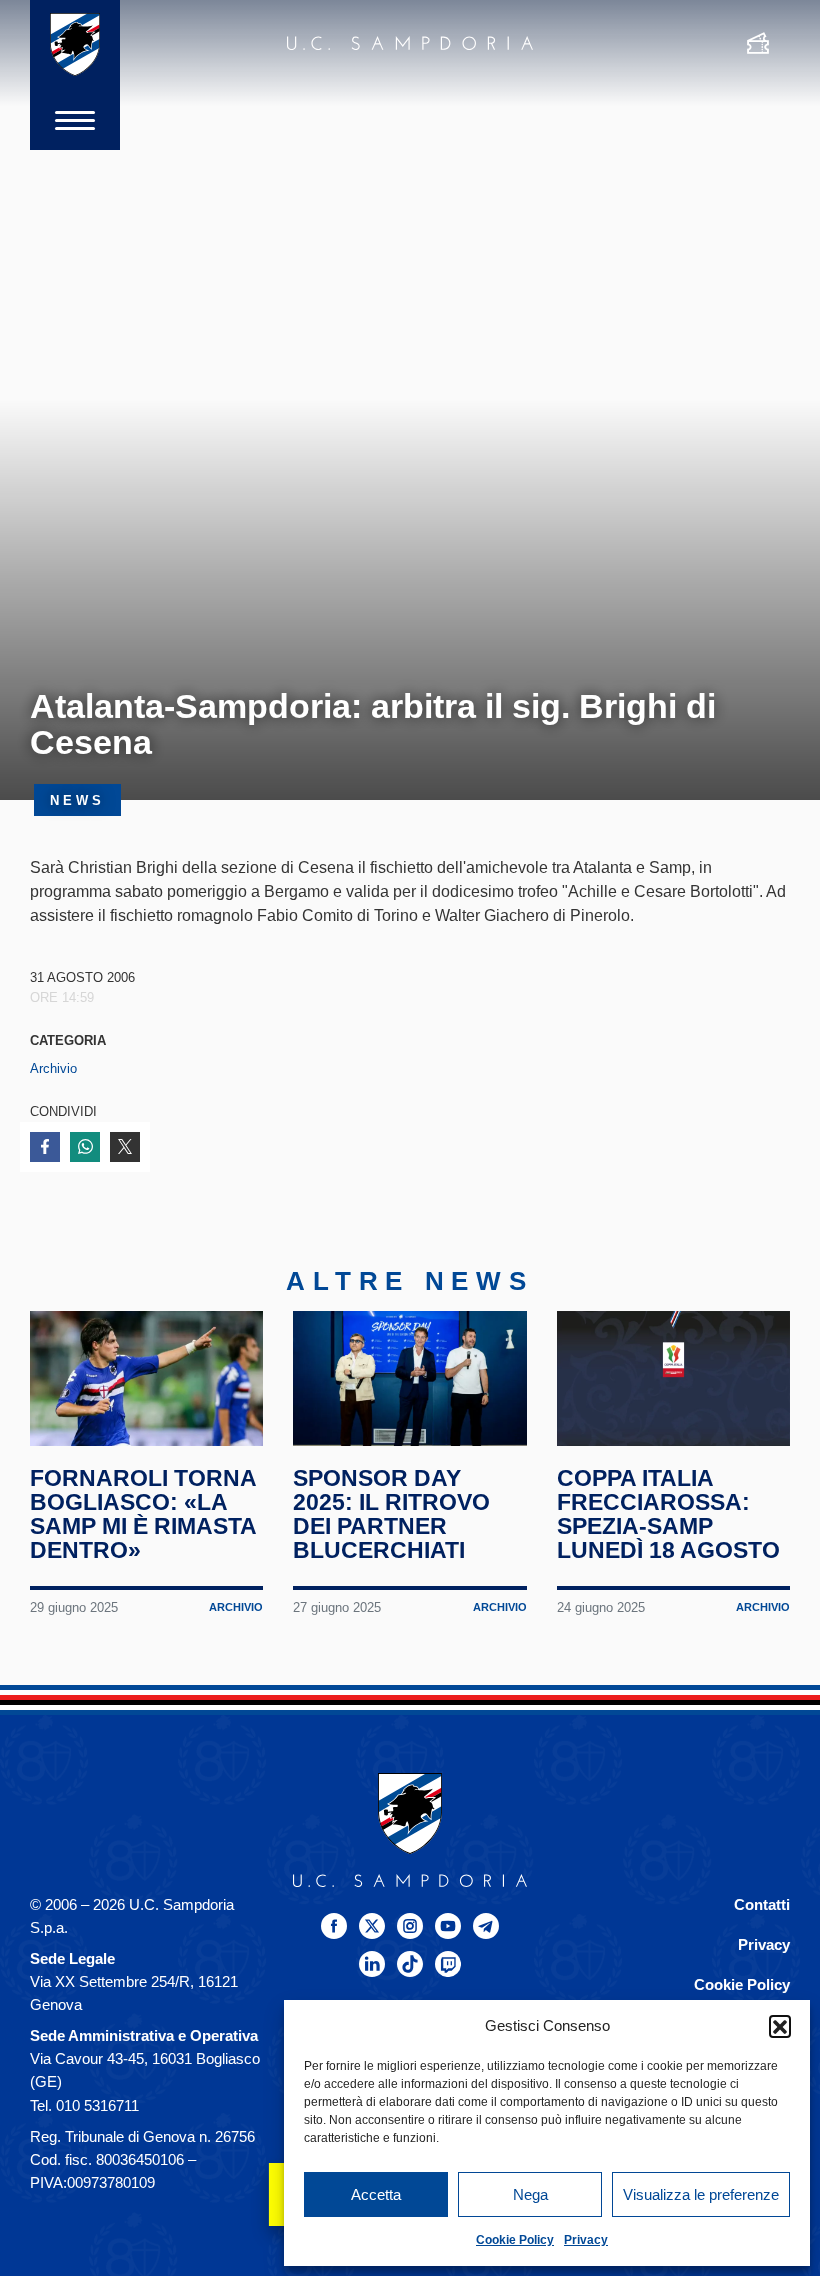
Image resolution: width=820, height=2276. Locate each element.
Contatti (762, 1904)
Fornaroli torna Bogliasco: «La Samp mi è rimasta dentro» (143, 1514)
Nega (530, 2194)
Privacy (586, 2240)
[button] (780, 2026)
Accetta (376, 2194)
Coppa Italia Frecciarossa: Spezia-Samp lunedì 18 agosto (668, 1514)
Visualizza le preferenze (701, 2194)
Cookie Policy (515, 2240)
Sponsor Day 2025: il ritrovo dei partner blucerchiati (391, 1514)
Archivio (53, 1068)
